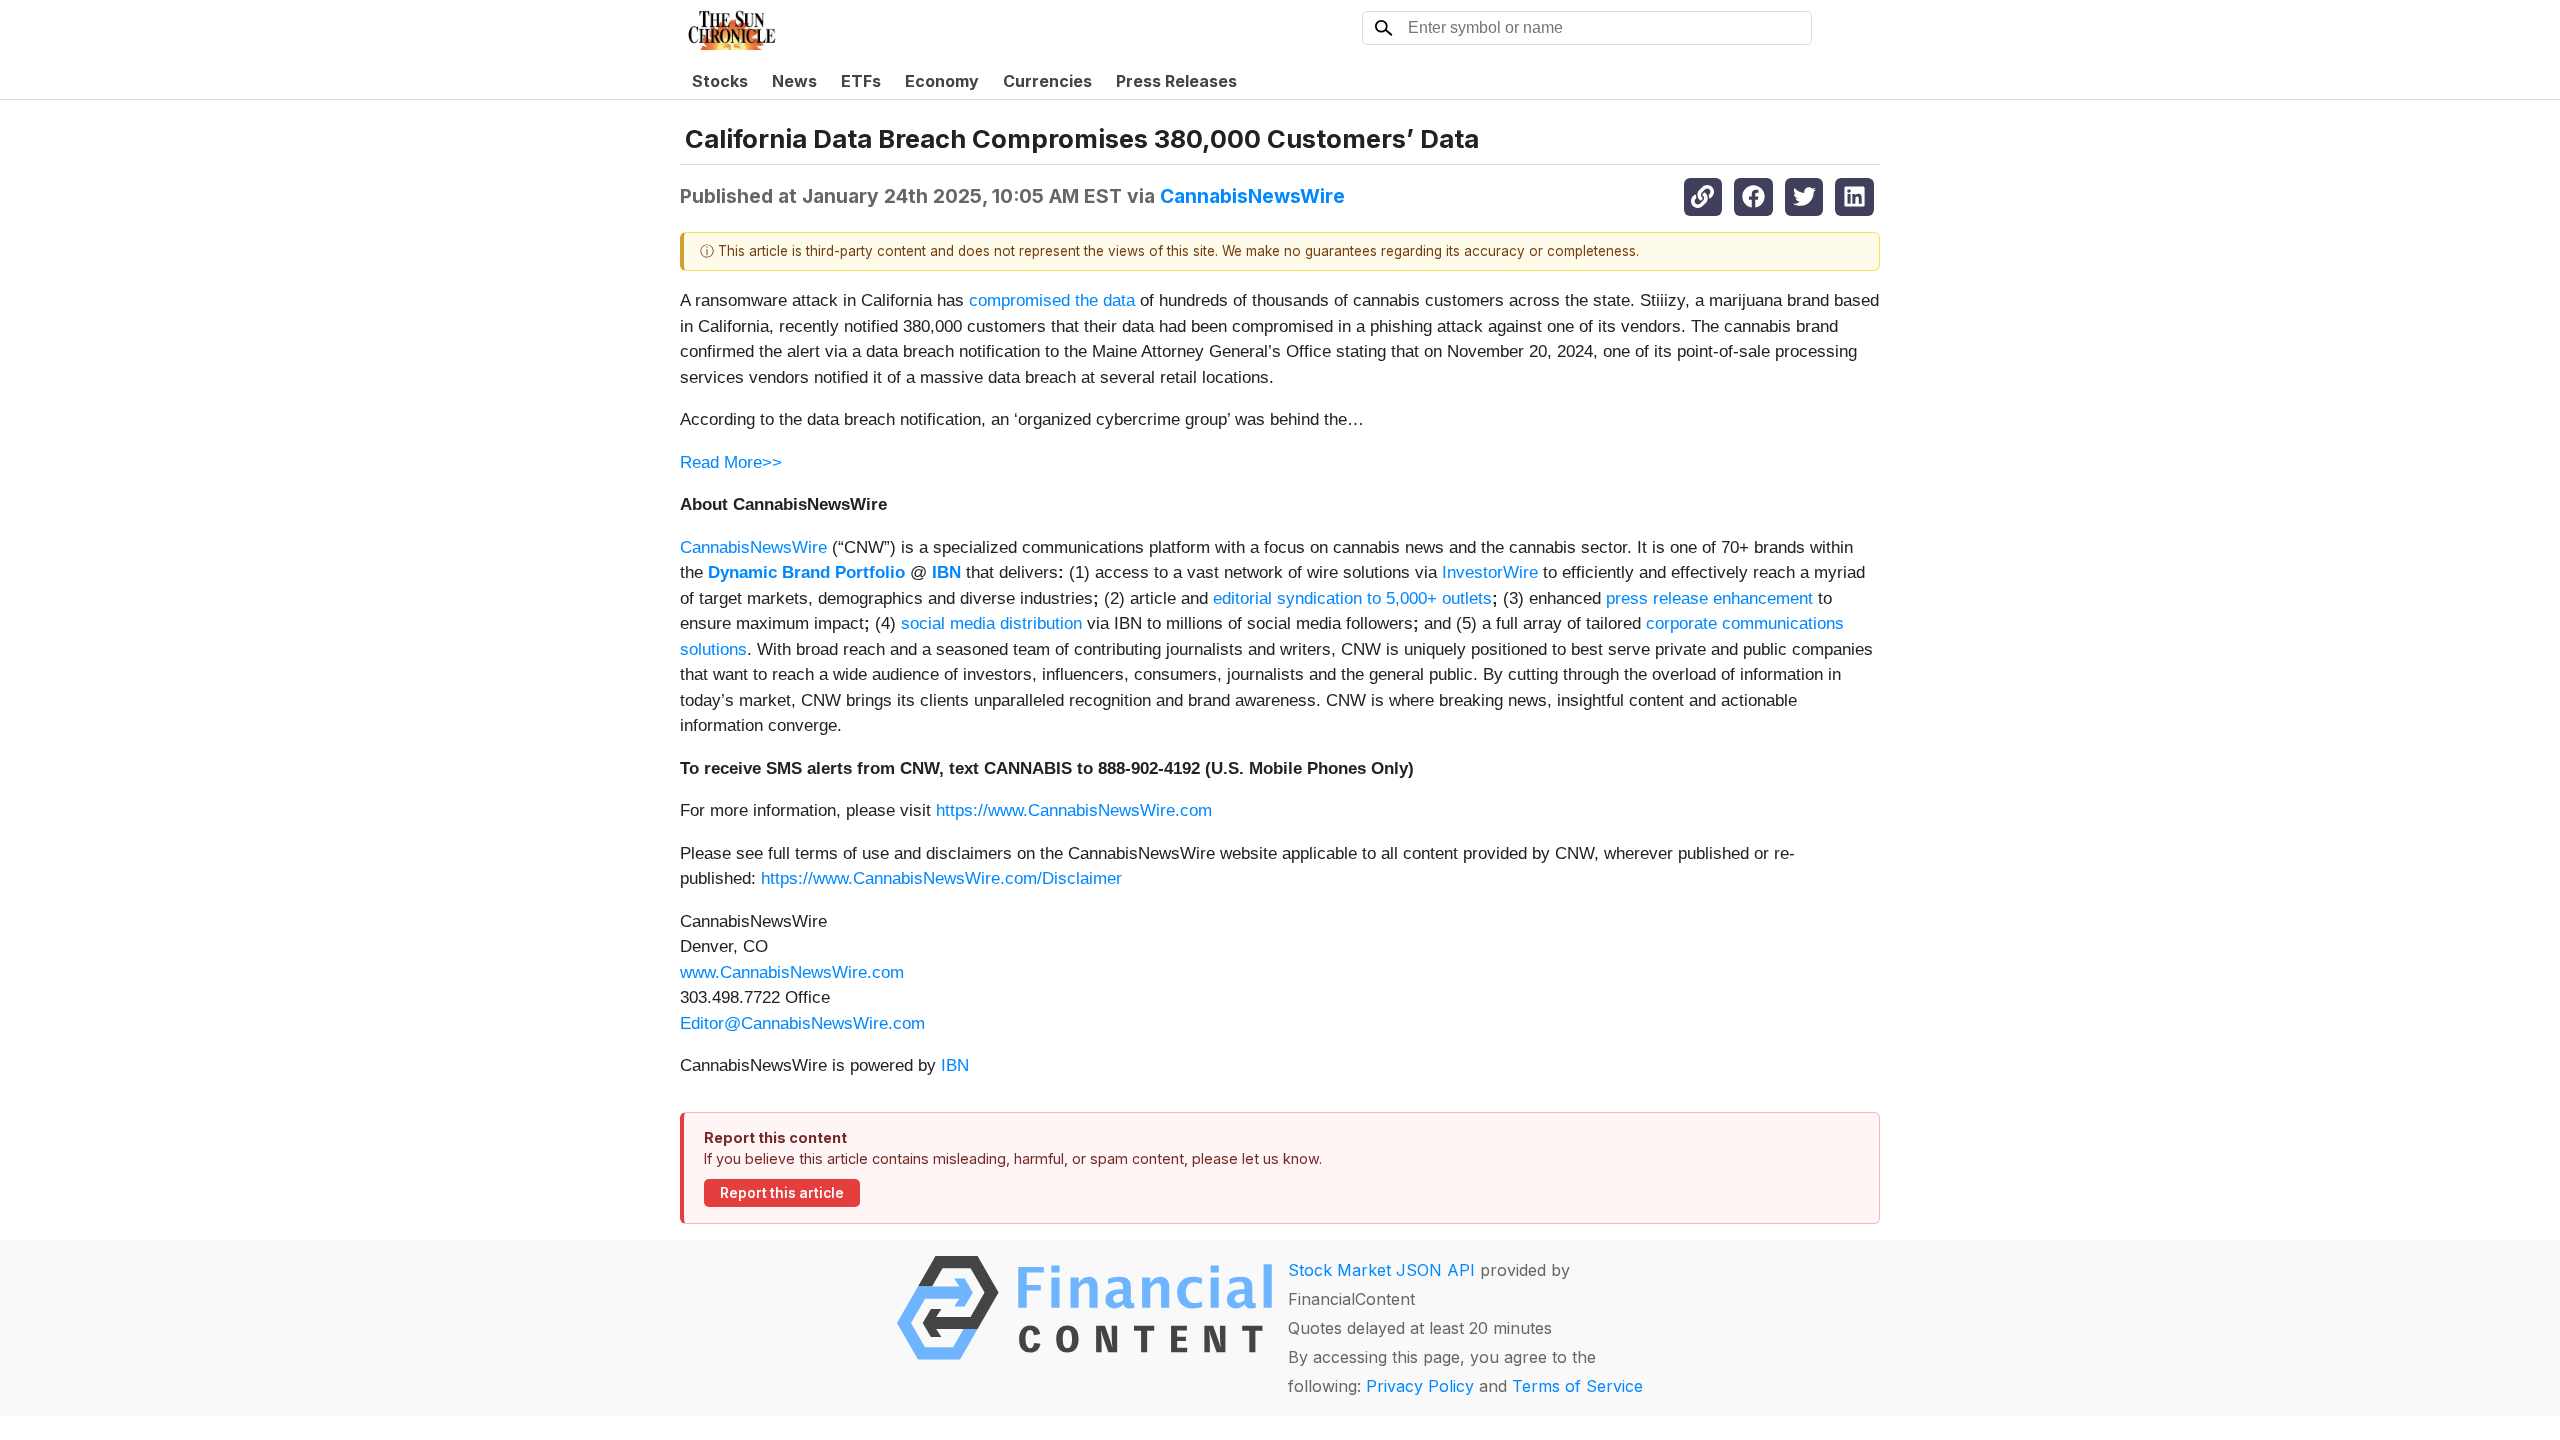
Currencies (1047, 81)
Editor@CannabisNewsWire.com (802, 1023)
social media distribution (991, 623)
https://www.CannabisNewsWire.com (1074, 810)
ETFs (861, 81)
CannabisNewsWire (1252, 196)
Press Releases (1176, 81)
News (794, 81)
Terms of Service (1577, 1386)
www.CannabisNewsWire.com (792, 972)
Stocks (720, 81)
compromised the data (1052, 300)
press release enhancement (1709, 598)
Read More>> (731, 462)
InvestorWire (1490, 572)
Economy (942, 81)
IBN (955, 1065)
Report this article (782, 1193)
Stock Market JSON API (1381, 1270)
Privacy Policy (1420, 1386)
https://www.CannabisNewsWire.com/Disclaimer (941, 878)
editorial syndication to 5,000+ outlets (1352, 598)
